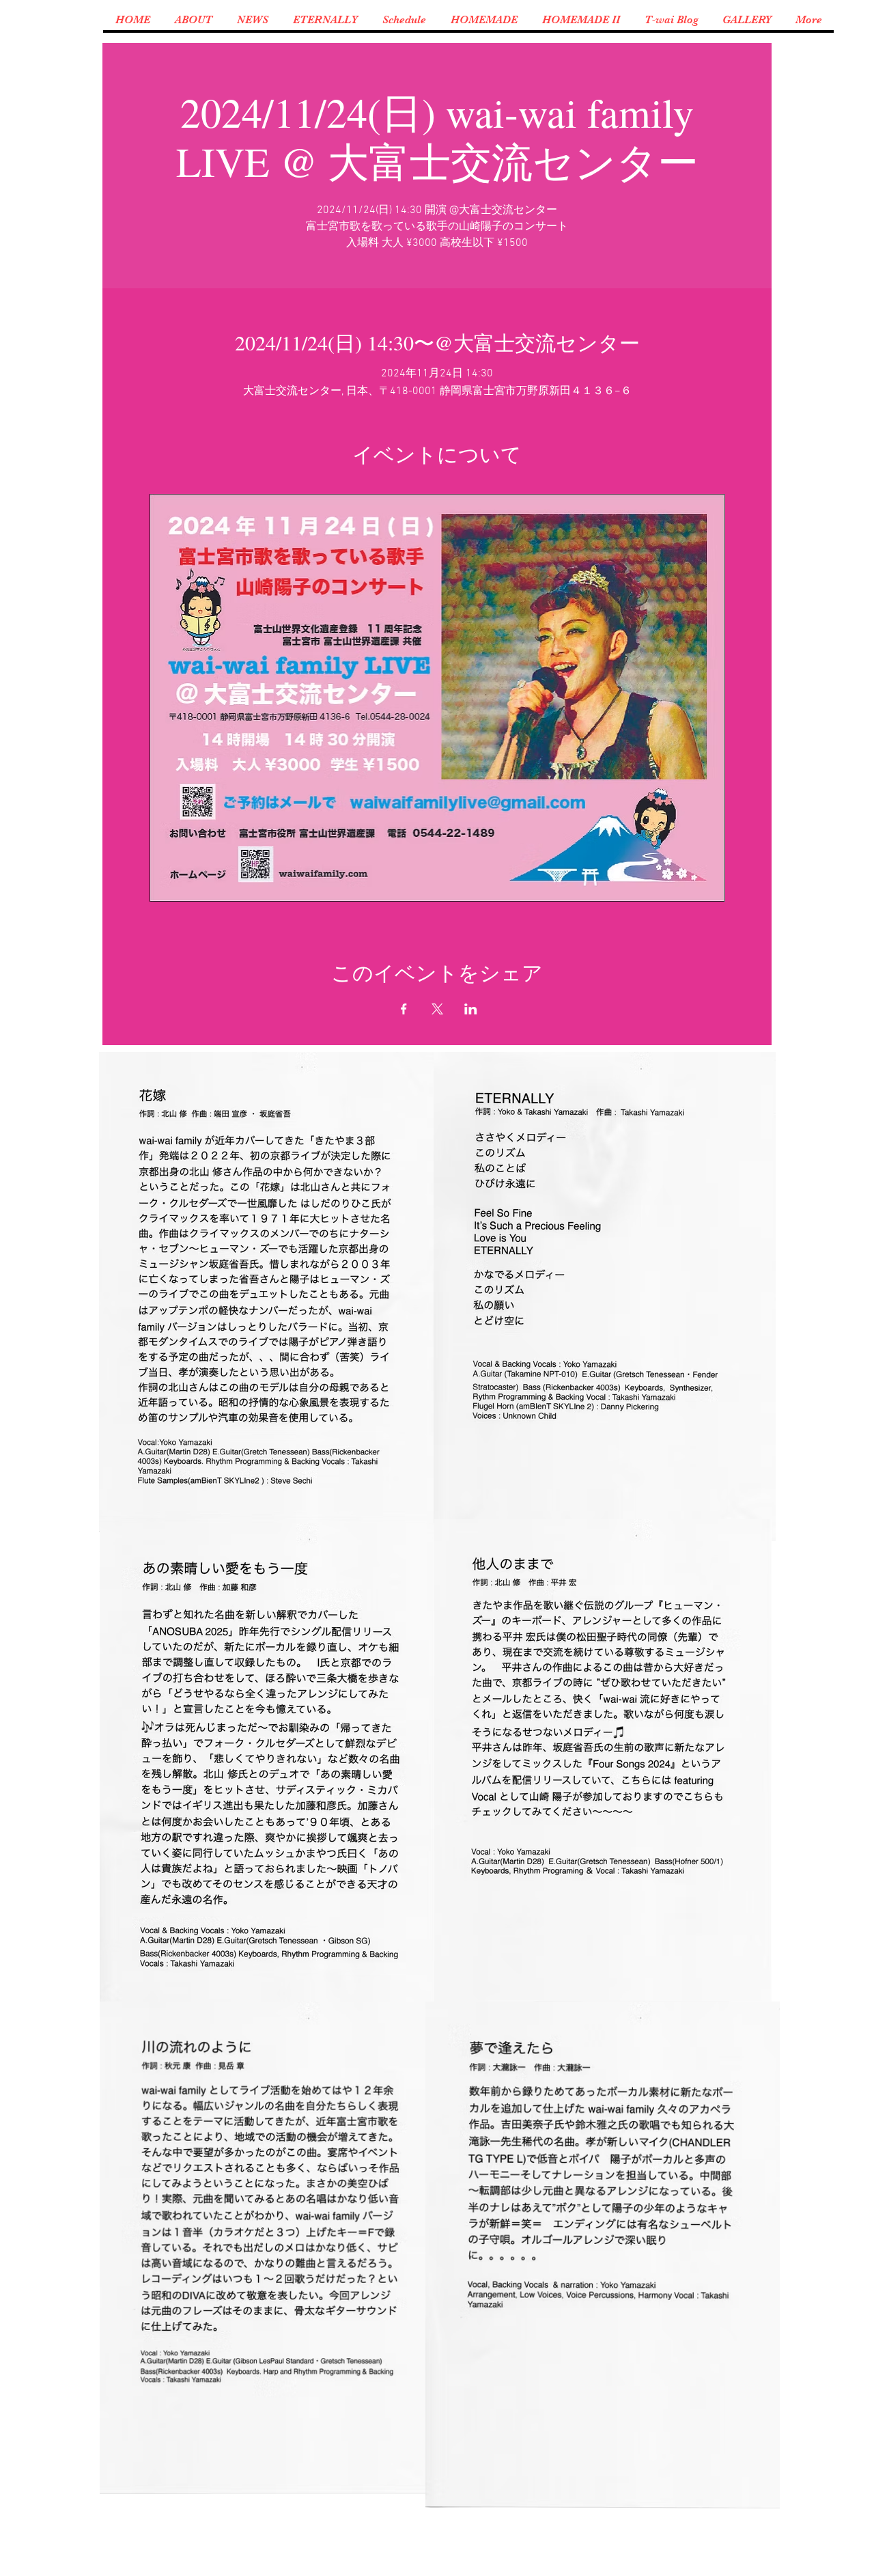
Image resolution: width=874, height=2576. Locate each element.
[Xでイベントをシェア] (437, 1009)
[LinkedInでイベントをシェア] (471, 1009)
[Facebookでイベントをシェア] (404, 1009)
